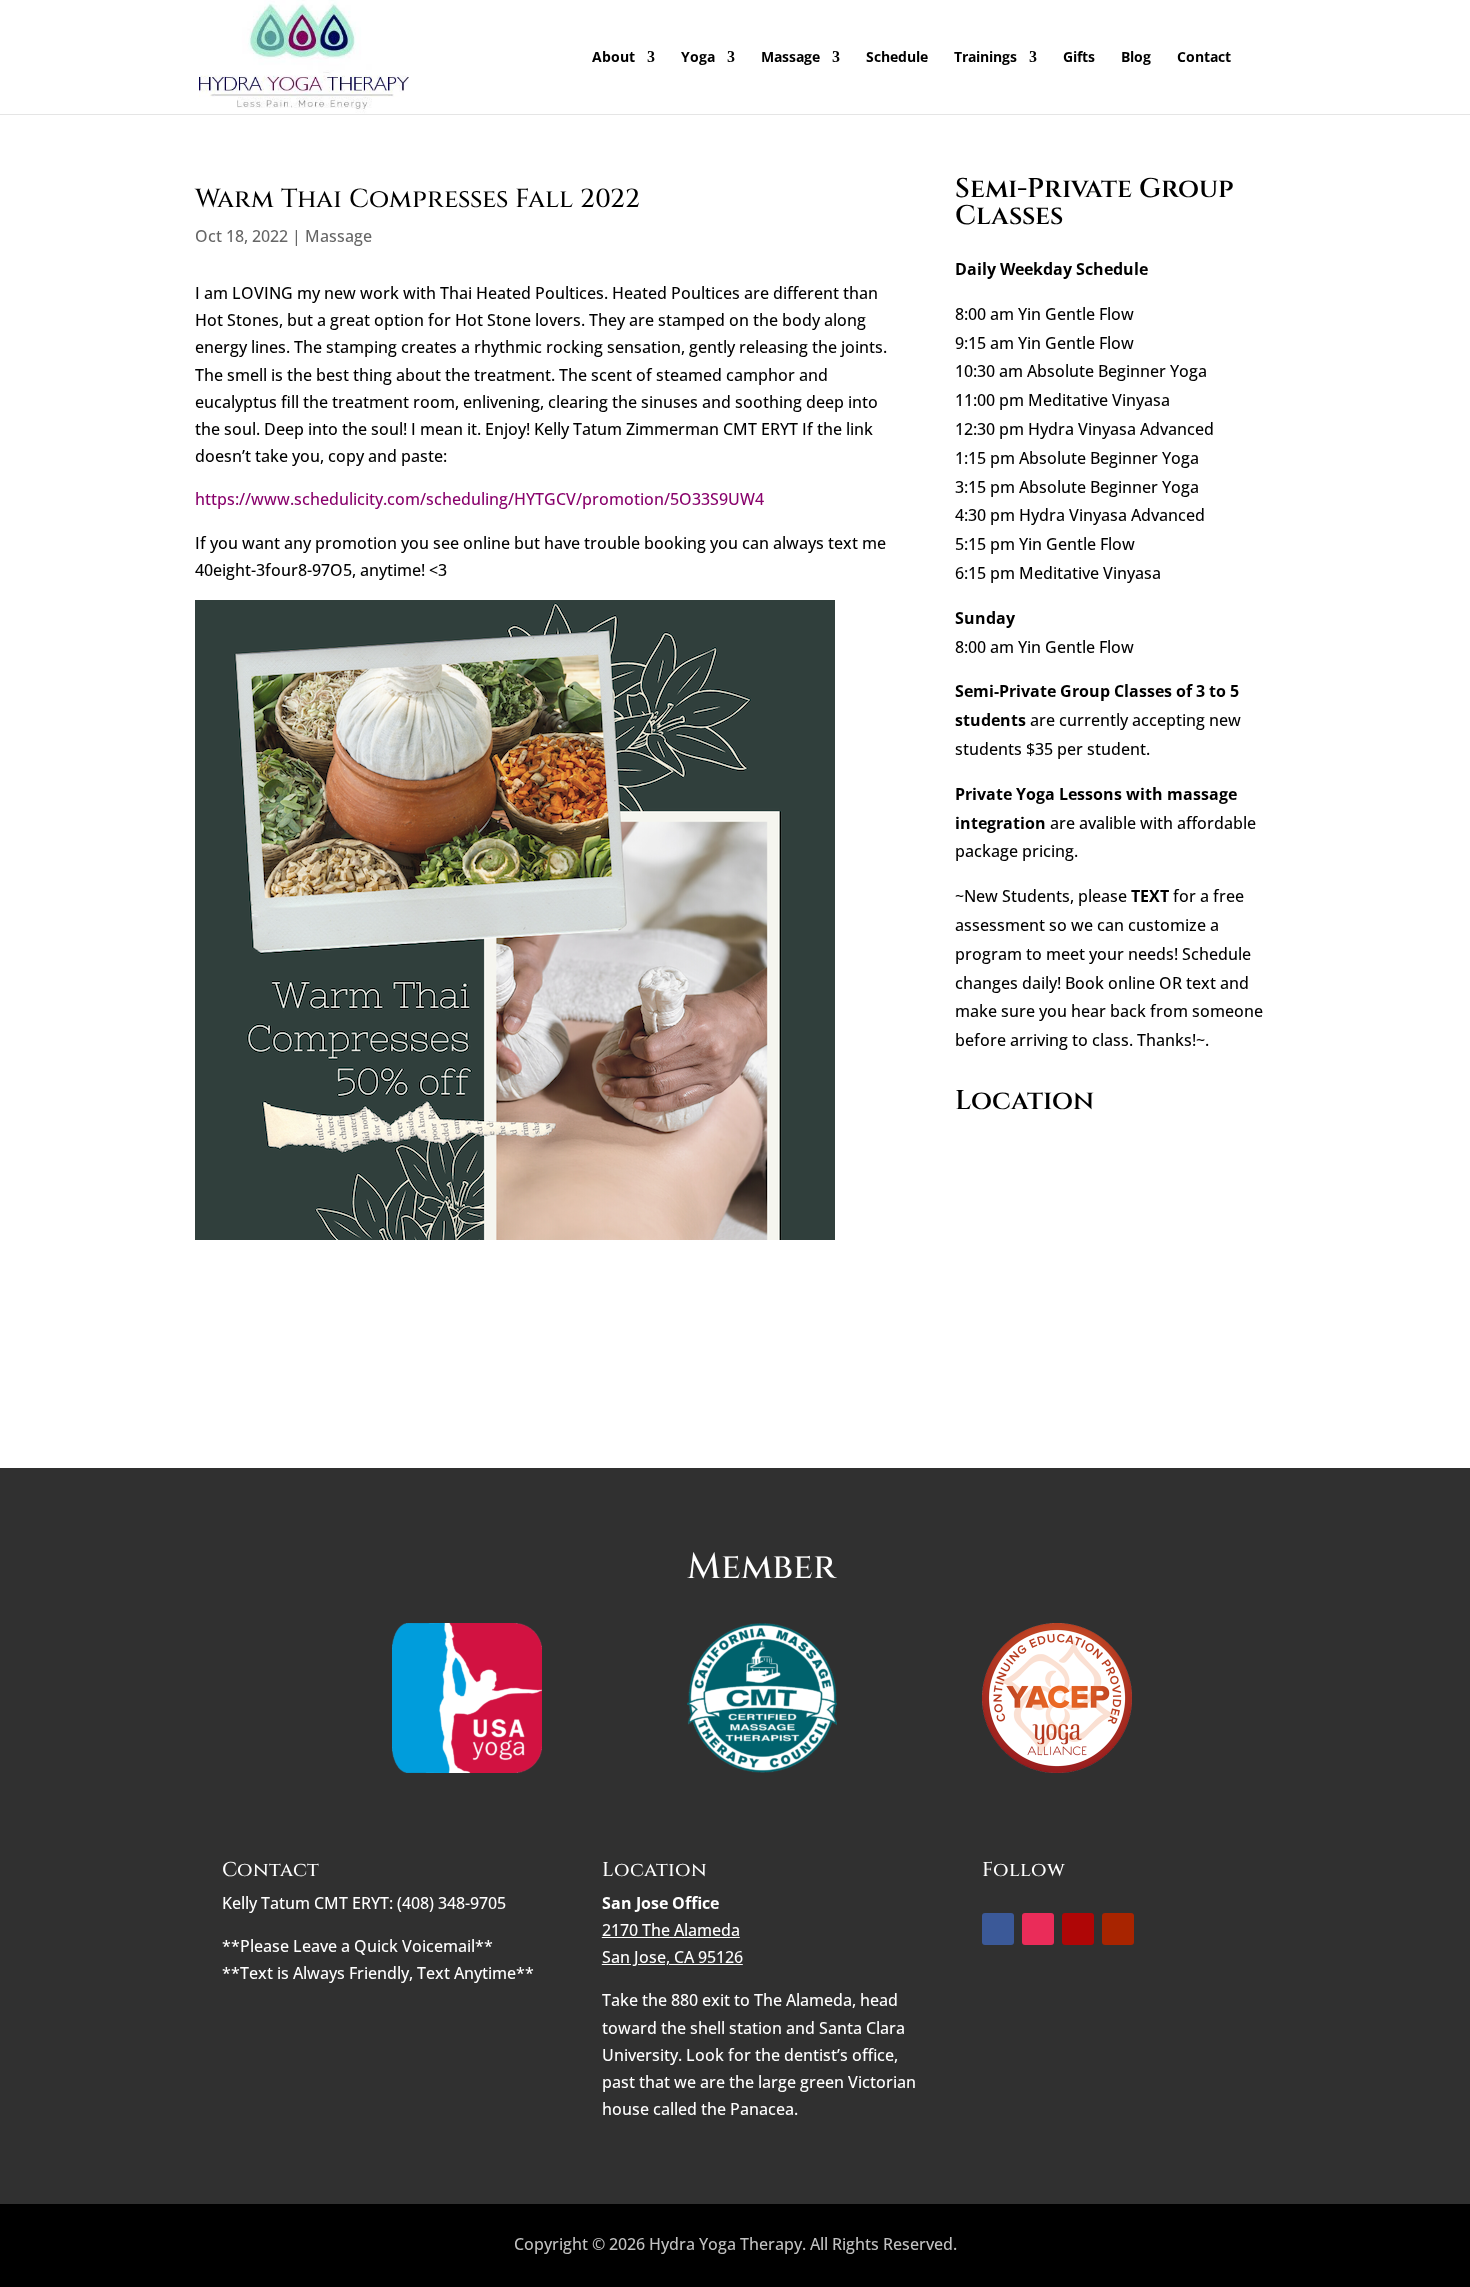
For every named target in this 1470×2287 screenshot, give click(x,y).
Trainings (985, 58)
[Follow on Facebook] (998, 1929)
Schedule (897, 58)
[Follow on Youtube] (1118, 1929)
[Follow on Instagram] (1038, 1929)
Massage (790, 58)
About (613, 58)
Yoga (698, 58)
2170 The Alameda (671, 1930)
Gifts (1079, 58)
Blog (1136, 58)
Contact (1204, 58)
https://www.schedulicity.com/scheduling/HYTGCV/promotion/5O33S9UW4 (479, 499)
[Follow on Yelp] (1078, 1929)
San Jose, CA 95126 (672, 1957)
